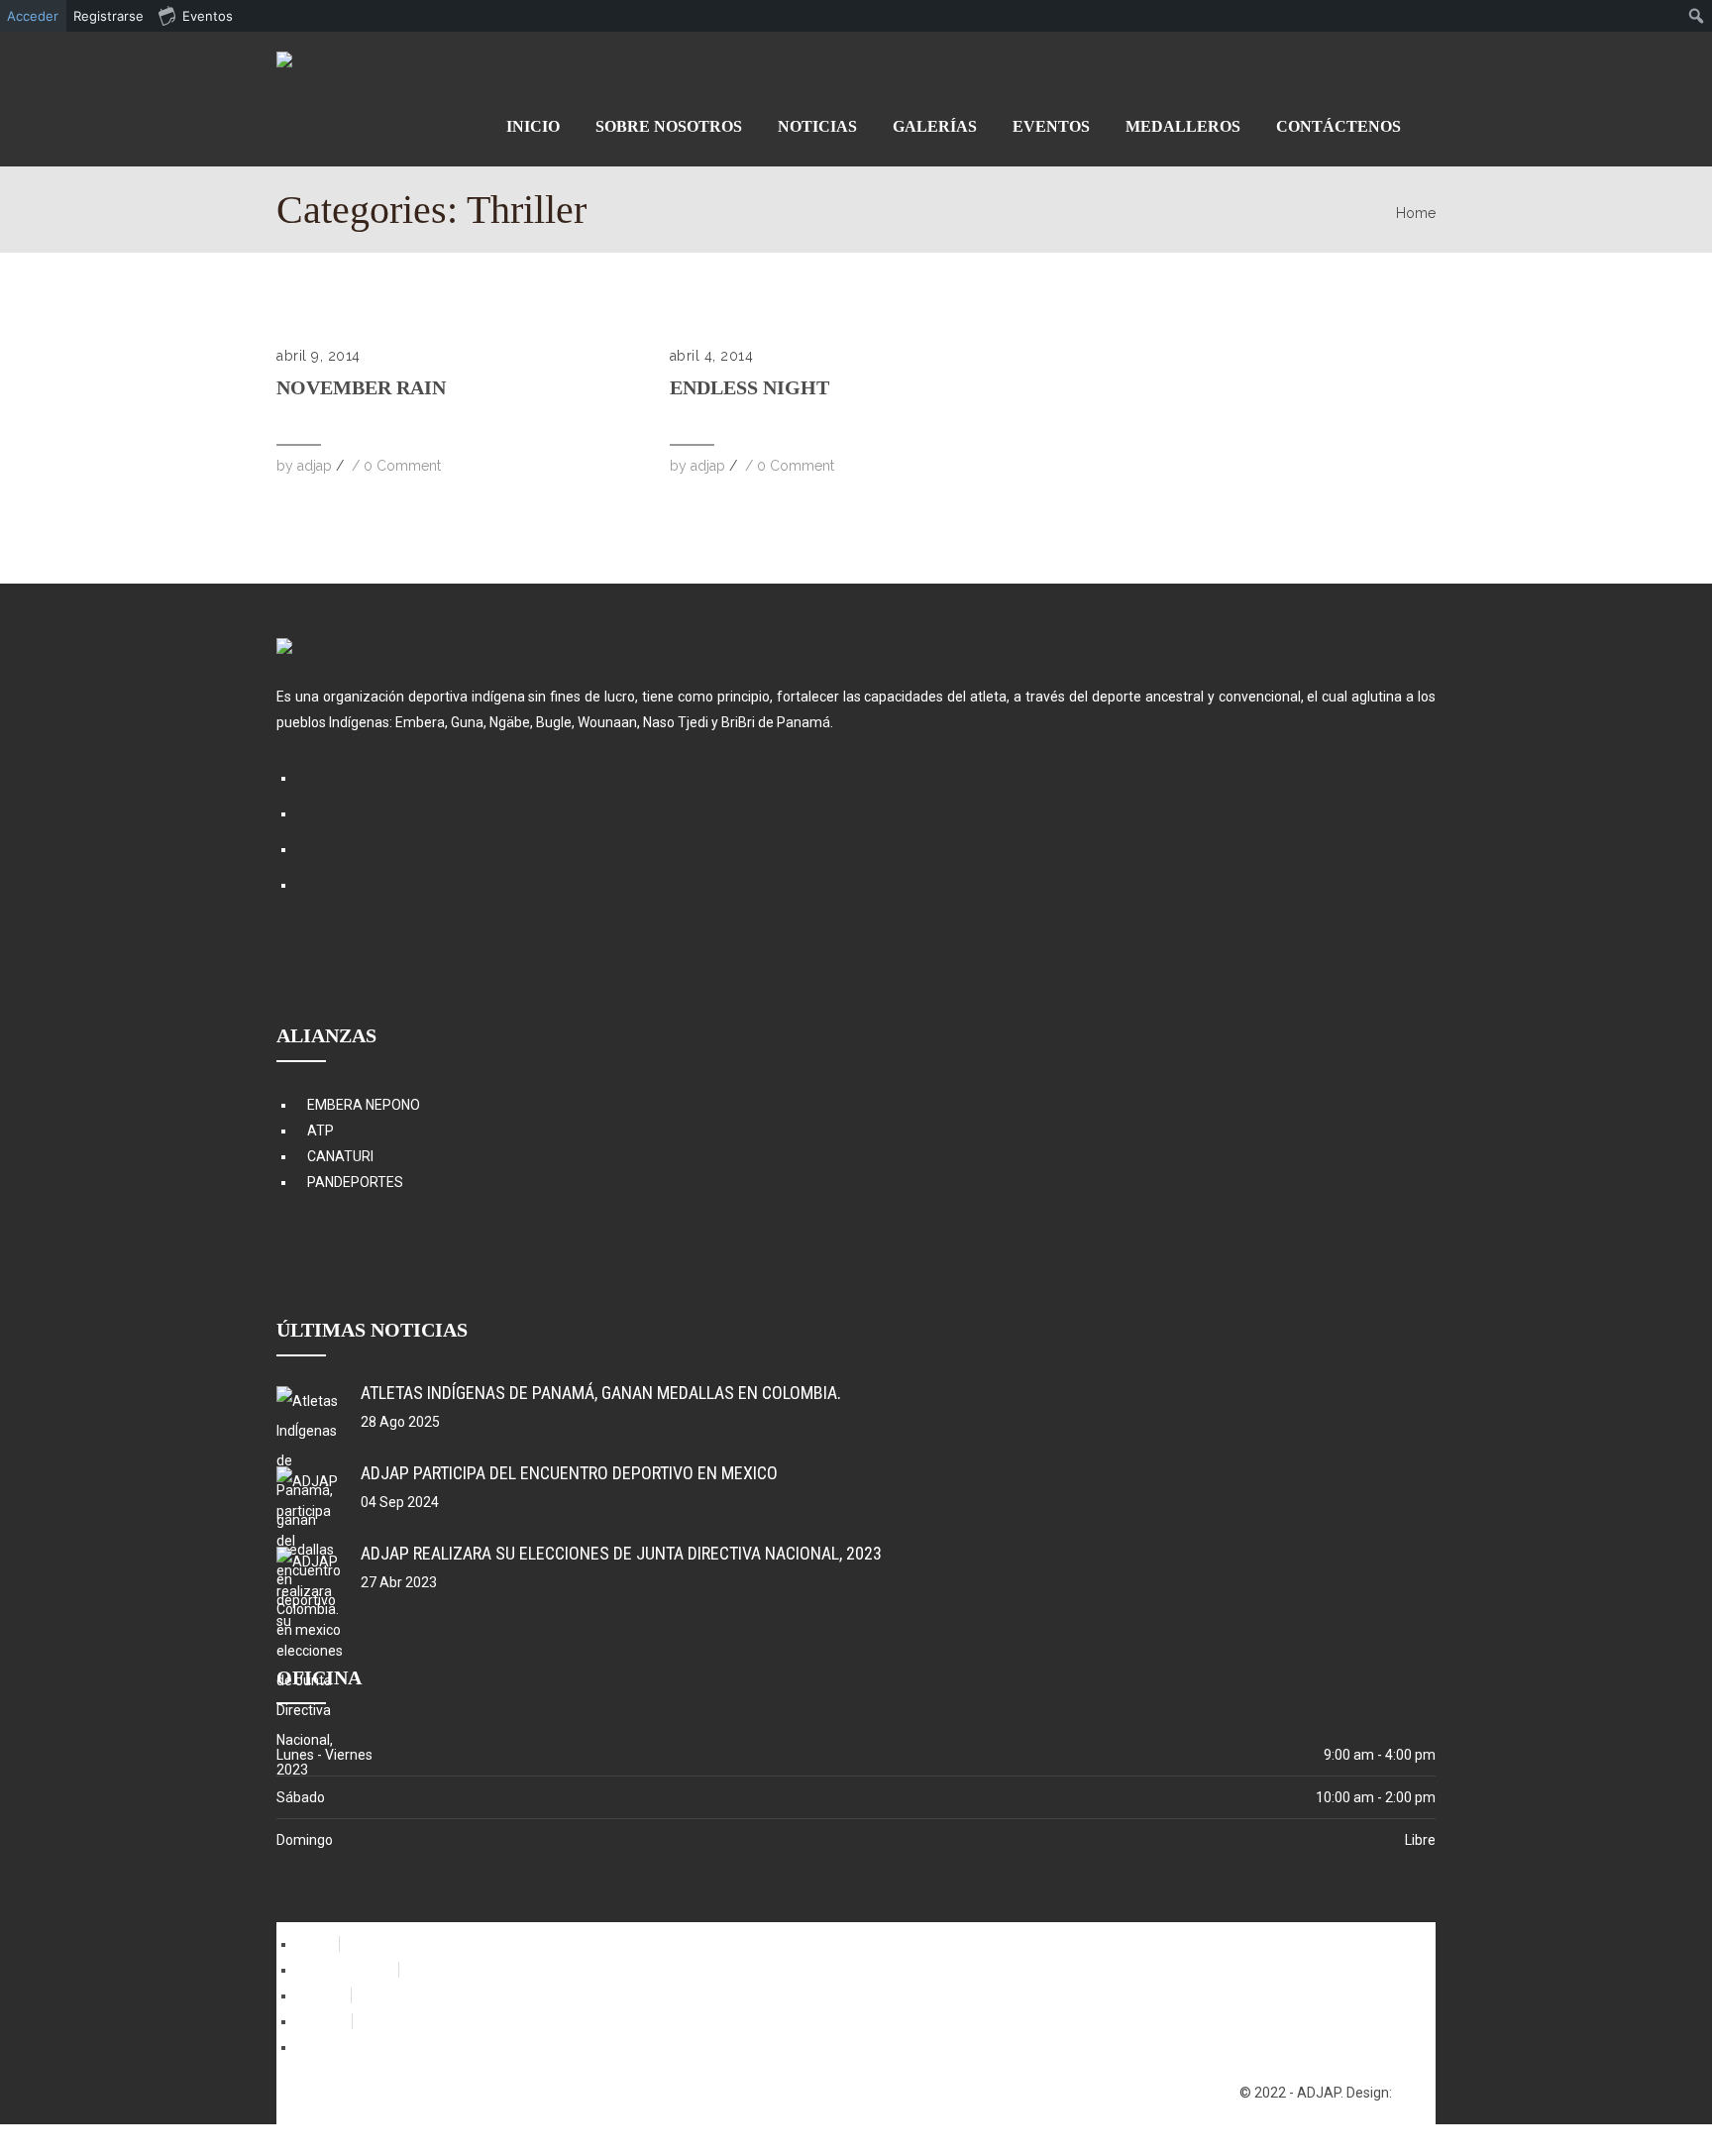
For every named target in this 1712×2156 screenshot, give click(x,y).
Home (1416, 213)
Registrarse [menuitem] (108, 16)
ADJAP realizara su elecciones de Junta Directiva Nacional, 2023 (621, 1553)
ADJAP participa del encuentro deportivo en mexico (569, 1473)
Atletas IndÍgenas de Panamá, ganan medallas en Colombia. (601, 1393)
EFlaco (1415, 2093)
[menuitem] (1697, 16)
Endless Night (749, 387)
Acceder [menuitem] (33, 16)
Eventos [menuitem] (208, 16)
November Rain (361, 387)
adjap (315, 466)
